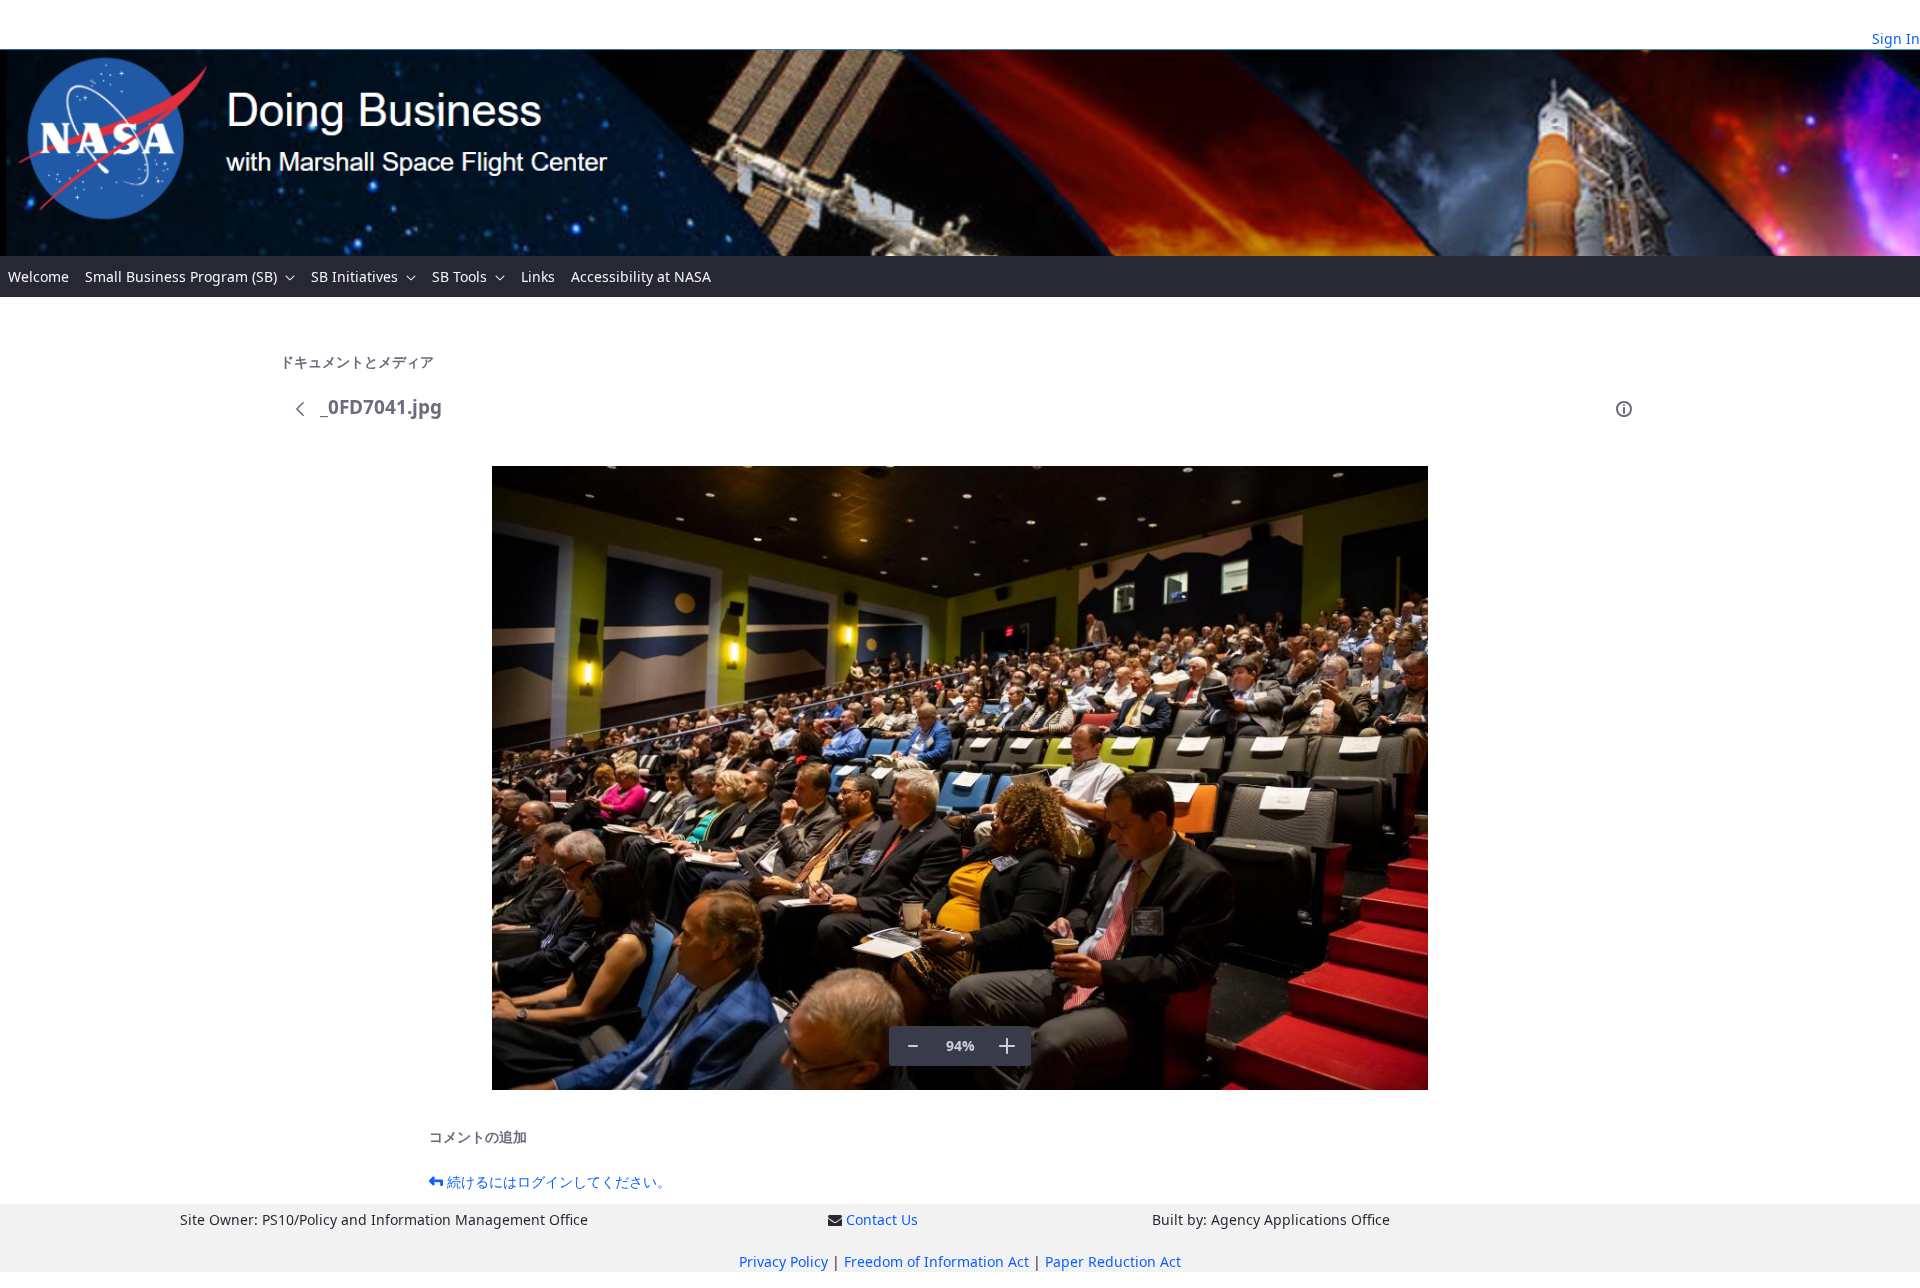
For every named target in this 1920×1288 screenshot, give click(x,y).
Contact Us (882, 1219)
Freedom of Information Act (936, 1261)
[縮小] (913, 1046)
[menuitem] (38, 276)
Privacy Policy (783, 1261)
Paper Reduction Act (1113, 1261)
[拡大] (1007, 1046)
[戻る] (300, 409)
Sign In (1896, 38)
